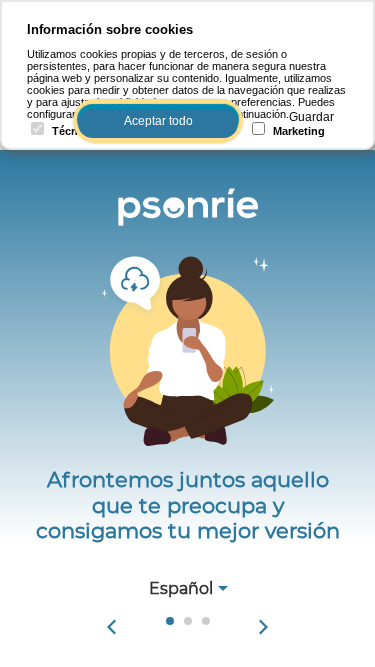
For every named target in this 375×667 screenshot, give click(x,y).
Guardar (311, 117)
